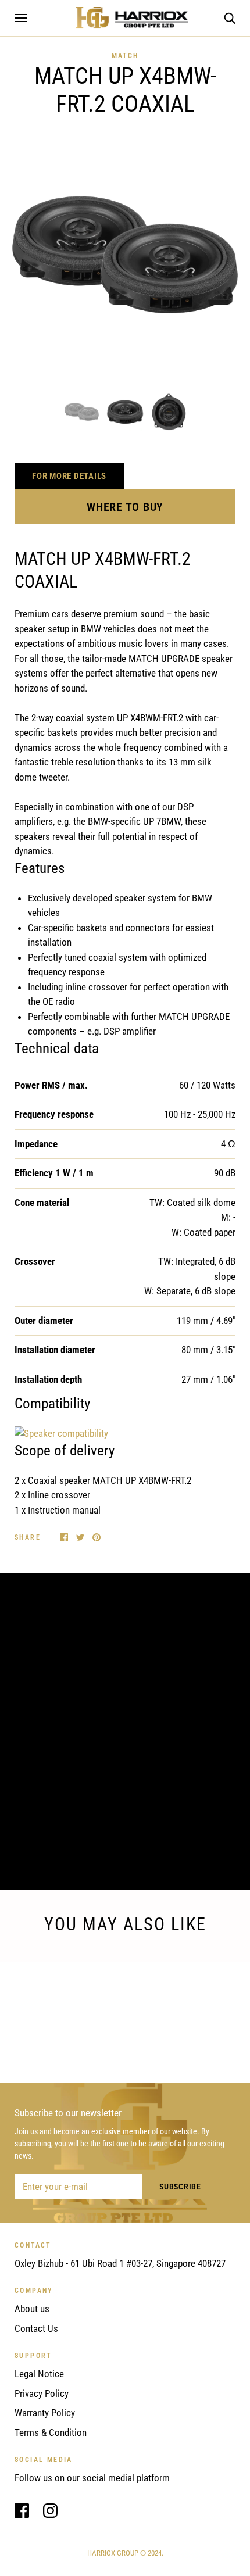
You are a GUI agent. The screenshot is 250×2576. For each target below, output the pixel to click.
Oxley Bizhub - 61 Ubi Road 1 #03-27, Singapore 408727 (120, 2263)
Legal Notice (39, 2374)
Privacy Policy (42, 2393)
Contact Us (36, 2328)
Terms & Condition (51, 2432)
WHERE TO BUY (125, 507)
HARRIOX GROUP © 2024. (125, 2553)
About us (32, 2309)
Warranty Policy (45, 2413)
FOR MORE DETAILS (69, 476)
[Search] (230, 17)
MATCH (125, 56)
